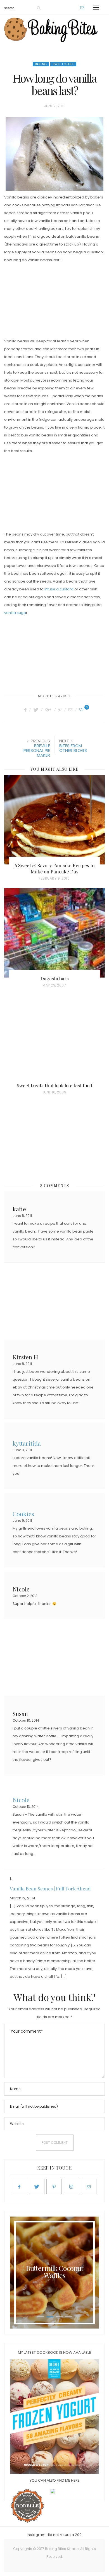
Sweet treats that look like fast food (54, 1085)
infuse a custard (59, 589)
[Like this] (82, 710)
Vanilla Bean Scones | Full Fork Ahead (50, 1888)
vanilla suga (15, 613)
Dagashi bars (55, 978)
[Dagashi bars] (54, 933)
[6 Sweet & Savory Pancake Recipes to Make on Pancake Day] (54, 820)
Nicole (21, 1799)
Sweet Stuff (63, 64)
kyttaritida (27, 1443)
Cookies (23, 1513)
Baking (41, 64)
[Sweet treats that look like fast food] (54, 1040)
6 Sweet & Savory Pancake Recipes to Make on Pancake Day (54, 868)
